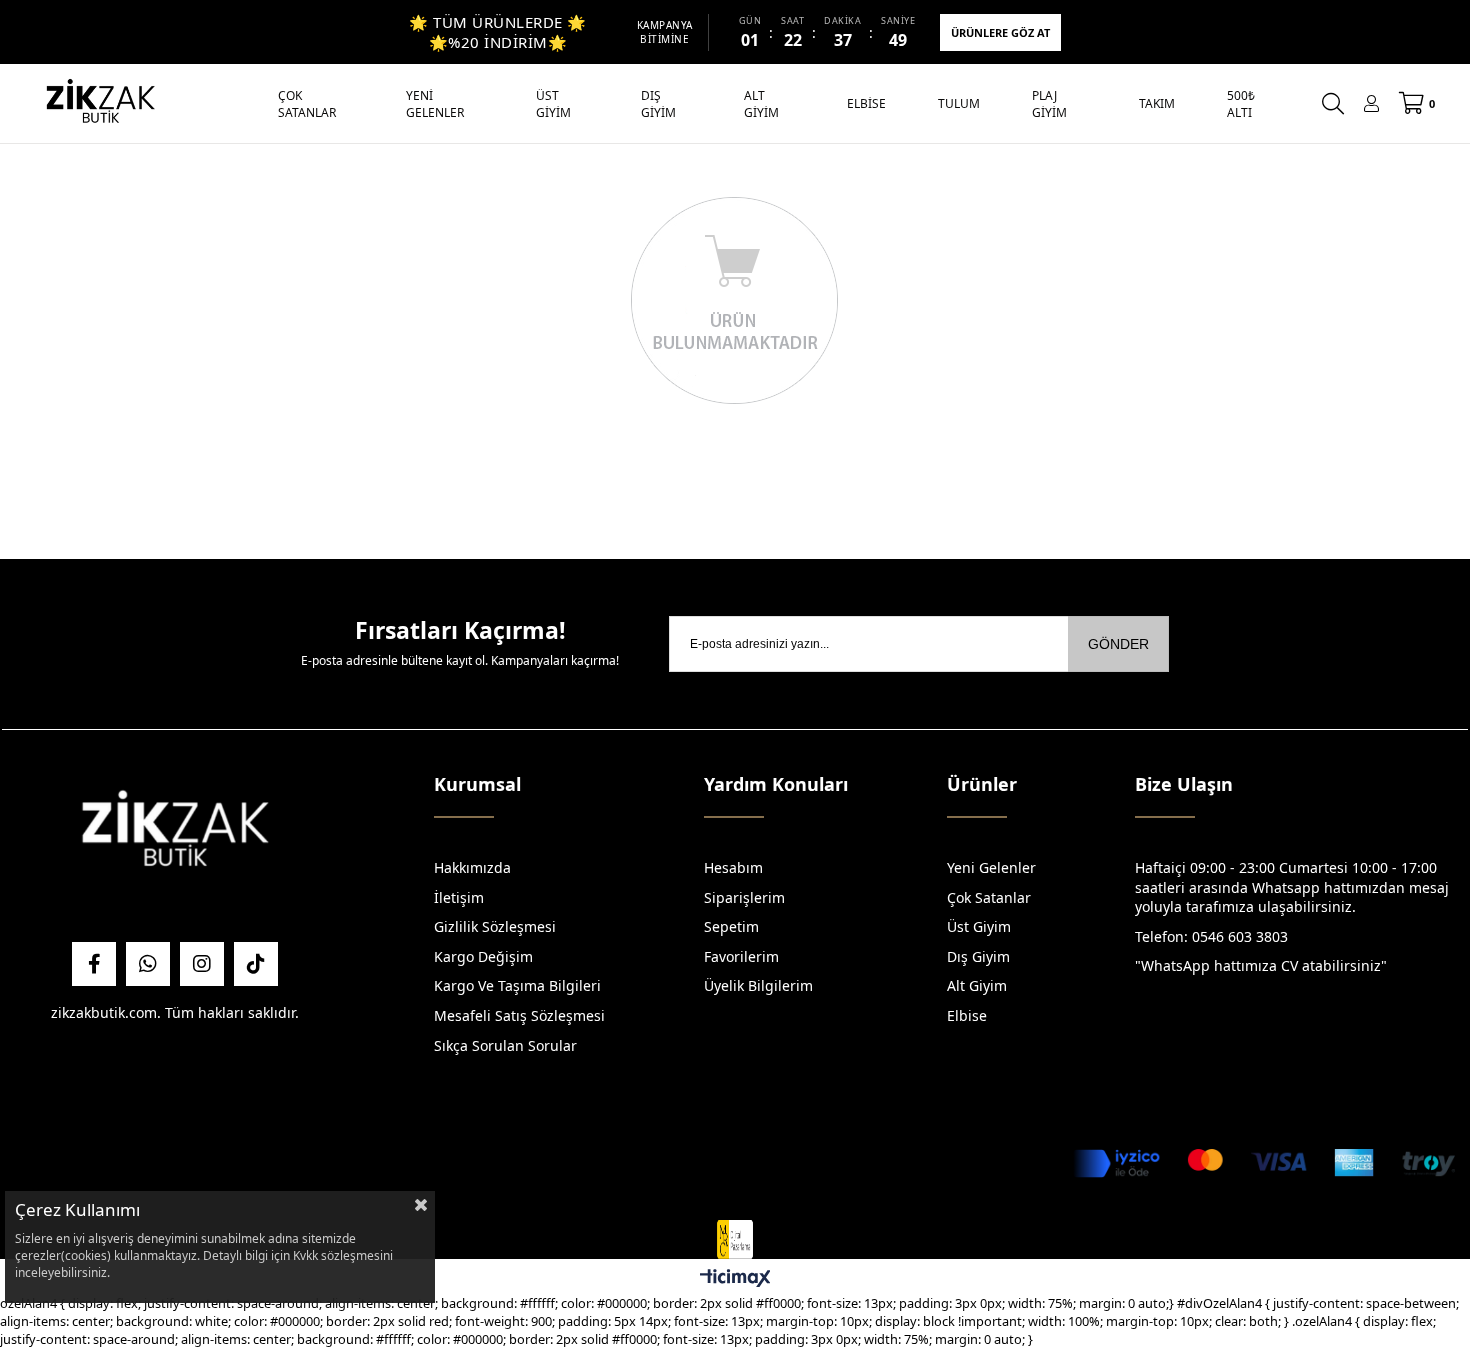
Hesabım (733, 867)
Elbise (967, 1015)
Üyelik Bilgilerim (758, 985)
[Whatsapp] (148, 964)
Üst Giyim (979, 926)
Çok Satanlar (989, 897)
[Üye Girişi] (1371, 103)
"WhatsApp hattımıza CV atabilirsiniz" (1261, 965)
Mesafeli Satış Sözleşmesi (519, 1015)
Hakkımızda (472, 867)
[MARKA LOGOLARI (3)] (175, 833)
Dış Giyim (978, 956)
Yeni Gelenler (991, 867)
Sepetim (731, 926)
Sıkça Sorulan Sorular (505, 1045)
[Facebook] (94, 964)
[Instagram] (202, 964)
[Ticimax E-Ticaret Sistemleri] (735, 1279)
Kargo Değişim (483, 956)
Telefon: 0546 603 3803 (1211, 936)
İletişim (459, 897)
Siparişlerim (744, 897)
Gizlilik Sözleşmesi (495, 926)
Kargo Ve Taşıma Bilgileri (517, 985)
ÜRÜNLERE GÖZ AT (1000, 32)
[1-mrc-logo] (734, 1240)
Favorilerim (741, 956)
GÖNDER (1118, 644)
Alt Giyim (977, 985)
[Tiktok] (256, 964)
